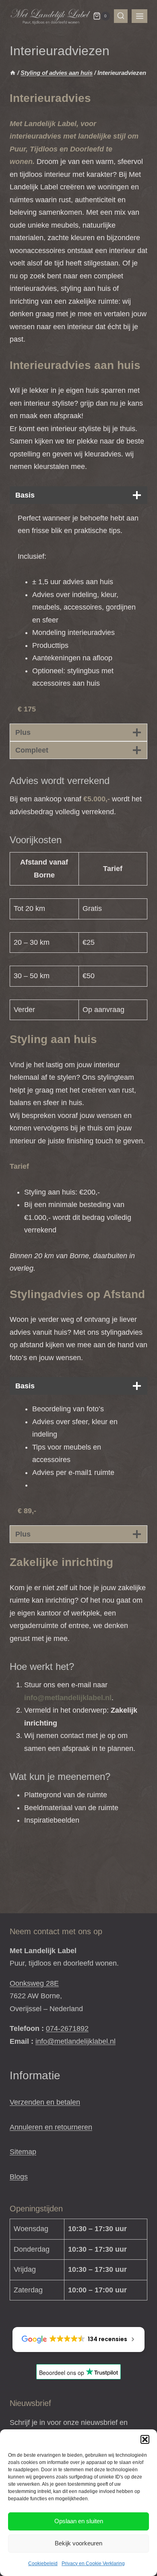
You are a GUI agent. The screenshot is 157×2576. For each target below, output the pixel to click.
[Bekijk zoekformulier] (121, 16)
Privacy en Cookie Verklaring (93, 2564)
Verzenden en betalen (45, 2102)
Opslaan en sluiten (79, 2521)
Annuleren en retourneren (51, 2127)
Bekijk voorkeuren (78, 2543)
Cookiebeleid (43, 2564)
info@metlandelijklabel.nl (75, 2041)
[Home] (13, 73)
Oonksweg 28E (34, 1983)
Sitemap (23, 2152)
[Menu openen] (139, 16)
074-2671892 (67, 2028)
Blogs (19, 2177)
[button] (145, 2439)
